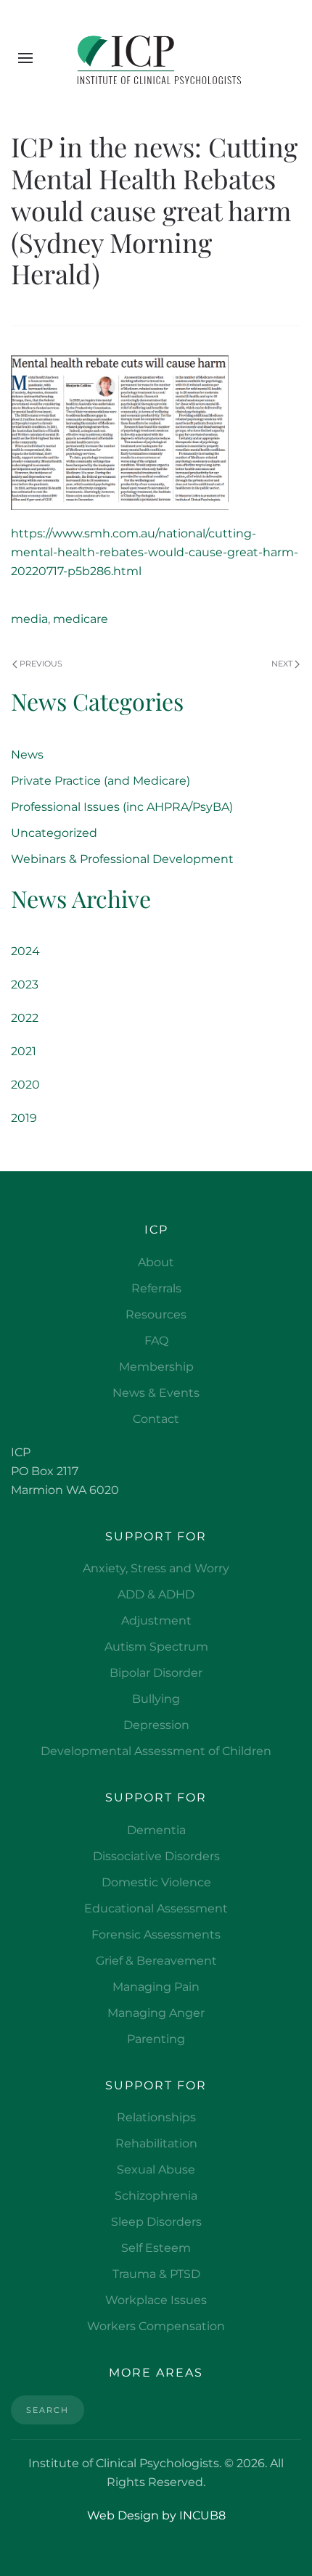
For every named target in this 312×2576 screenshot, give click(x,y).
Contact (156, 1419)
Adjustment (156, 1621)
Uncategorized (54, 833)
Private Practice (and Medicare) (100, 781)
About (156, 1262)
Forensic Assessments (156, 1935)
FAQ (156, 1341)
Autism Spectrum (156, 1647)
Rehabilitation (156, 2143)
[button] (25, 58)
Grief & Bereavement (156, 1961)
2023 (25, 984)
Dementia (156, 1830)
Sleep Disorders (156, 2222)
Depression (156, 1725)
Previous (41, 664)
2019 (24, 1118)
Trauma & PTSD (156, 2274)
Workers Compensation (156, 2326)
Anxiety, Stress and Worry (156, 1568)
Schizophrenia (156, 2196)
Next (282, 664)
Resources (156, 1314)
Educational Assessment (156, 1908)
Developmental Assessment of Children (156, 1751)
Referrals (156, 1288)
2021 (24, 1051)
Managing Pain (156, 1987)
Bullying (156, 1699)
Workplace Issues (156, 2300)
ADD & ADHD (156, 1594)
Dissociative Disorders (156, 1856)
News (27, 755)
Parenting (156, 2039)
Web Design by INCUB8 (156, 2515)
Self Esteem (156, 2248)
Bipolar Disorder (156, 1673)
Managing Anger (156, 2013)
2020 (25, 1085)
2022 (25, 1018)
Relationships (156, 2117)
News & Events (156, 1393)
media (29, 619)
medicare (81, 619)
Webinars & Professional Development (122, 859)
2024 (25, 951)
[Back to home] (156, 58)
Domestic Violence (156, 1882)
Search (48, 2410)
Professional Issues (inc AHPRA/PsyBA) (122, 807)
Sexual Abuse (156, 2170)
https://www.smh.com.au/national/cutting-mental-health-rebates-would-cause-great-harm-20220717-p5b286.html (155, 552)
